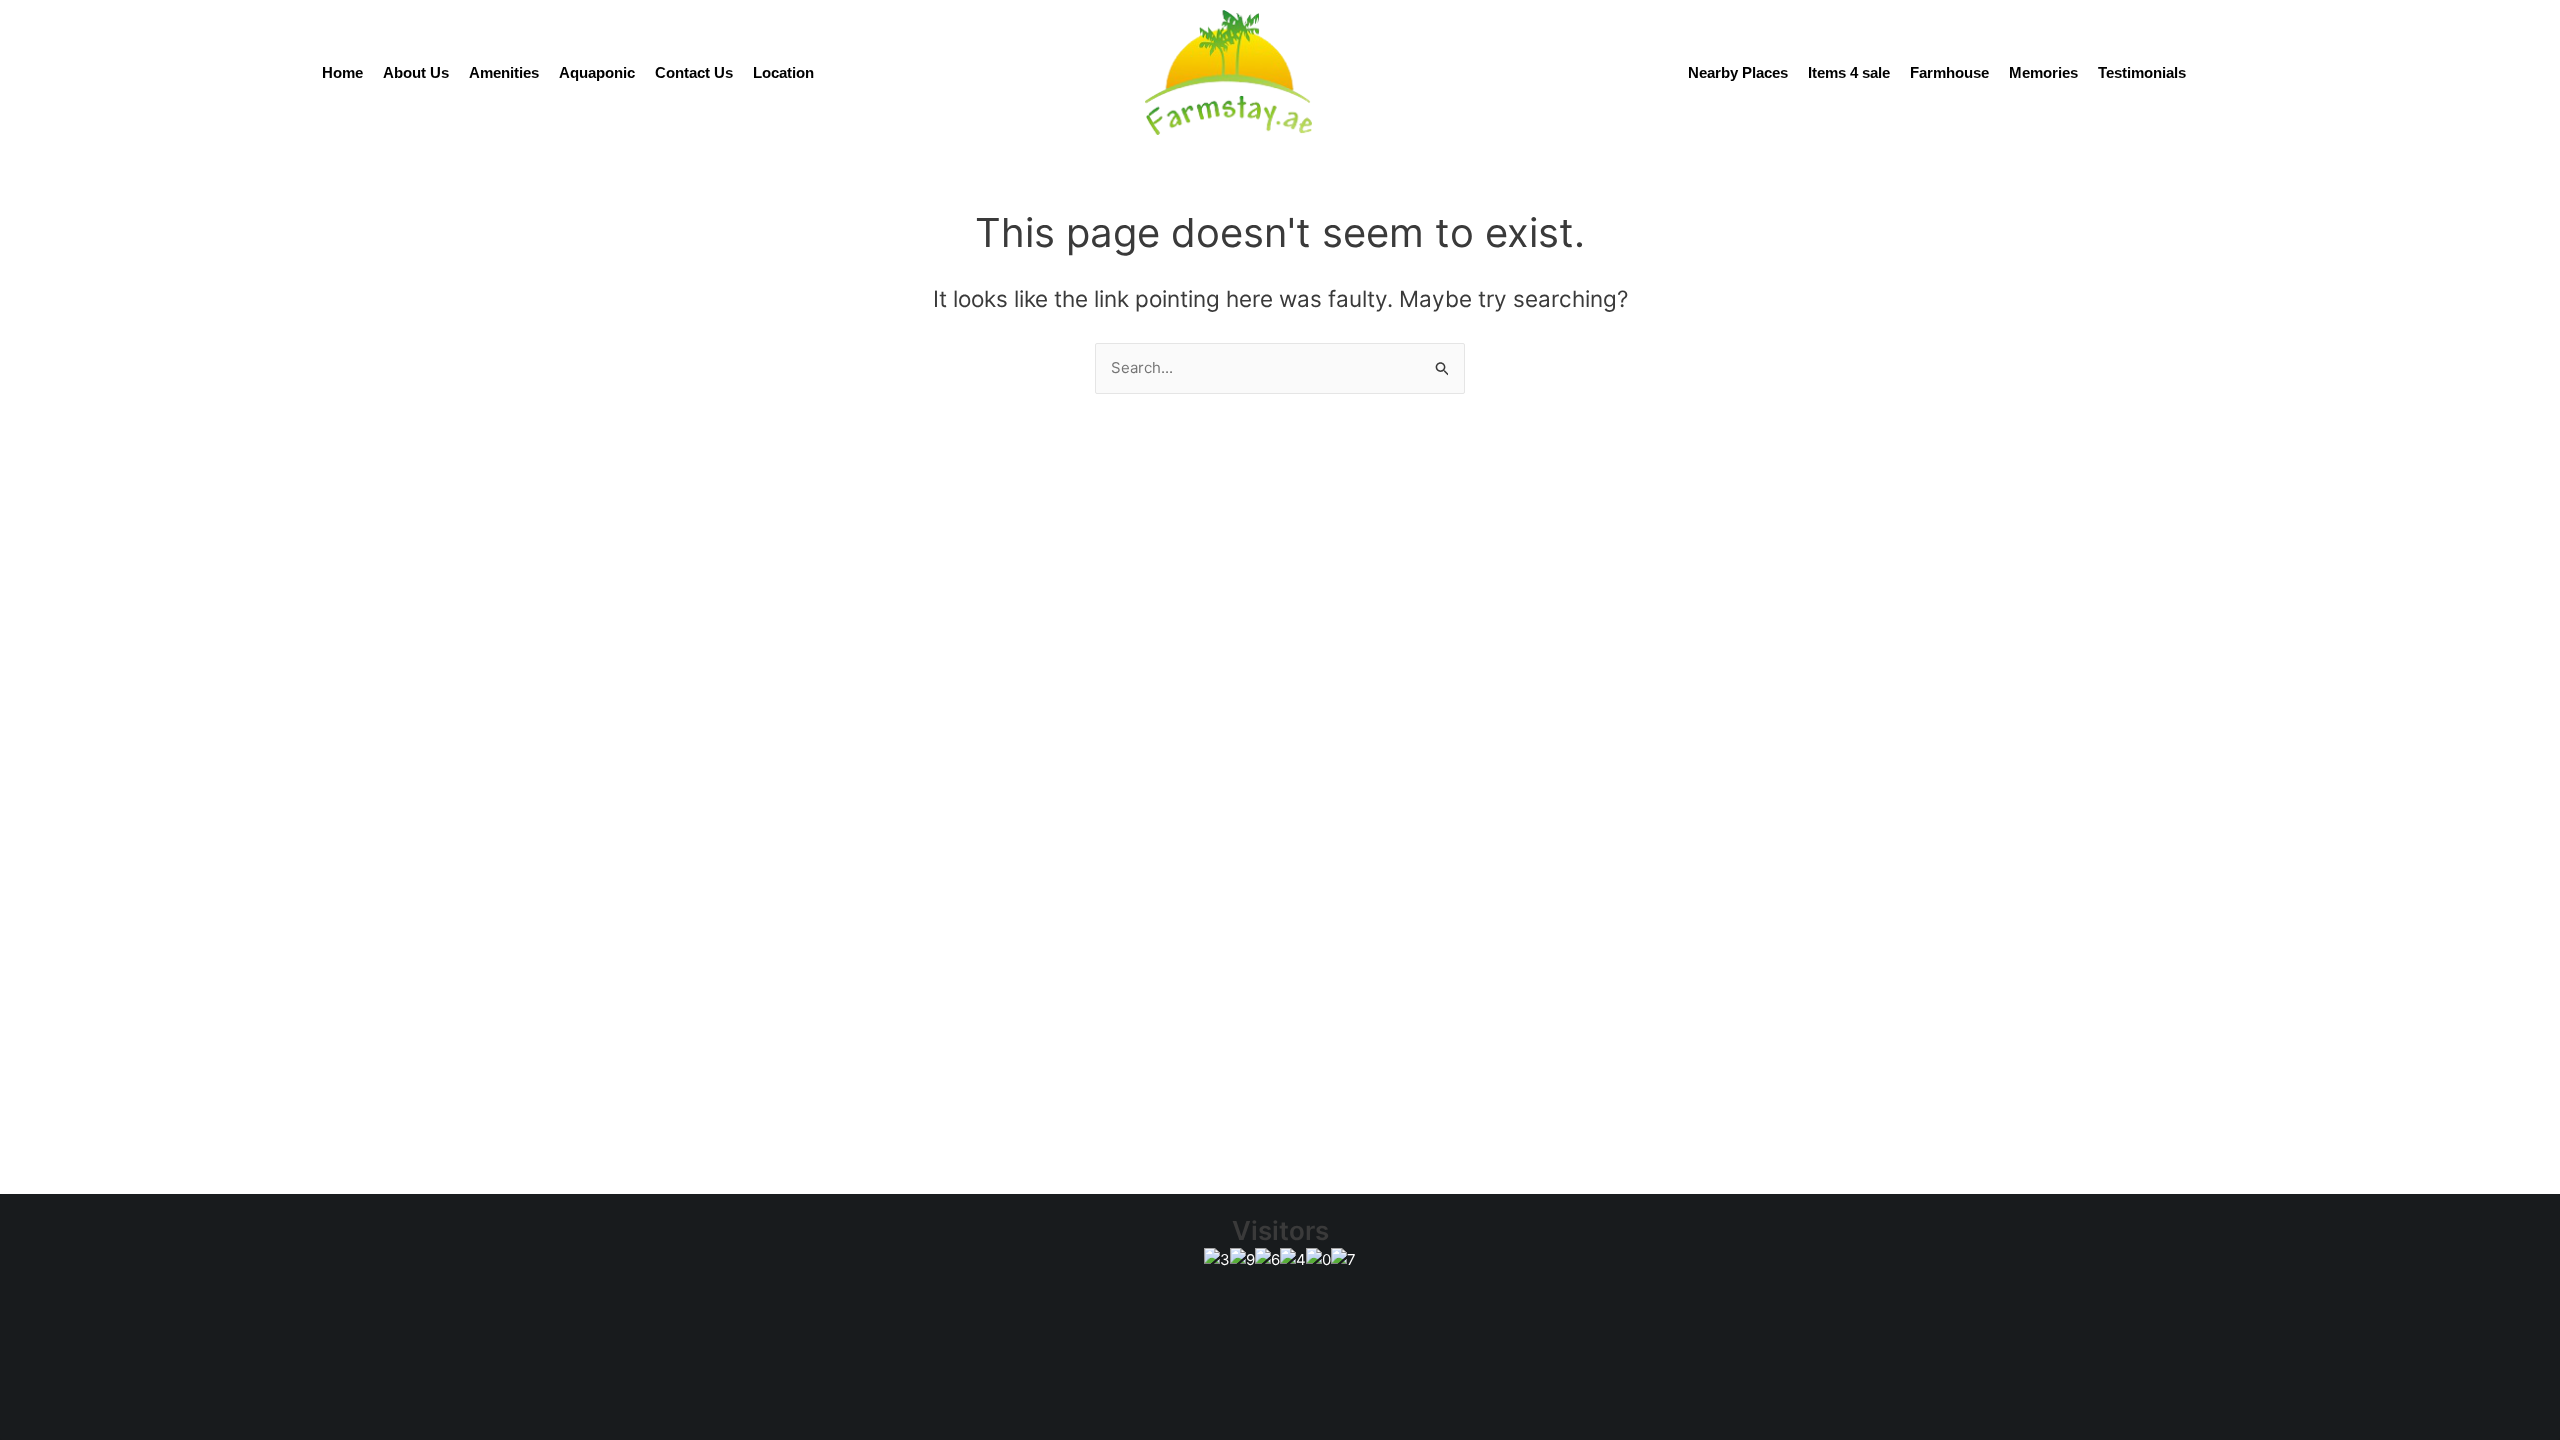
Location (783, 72)
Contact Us (694, 72)
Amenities (504, 72)
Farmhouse (1949, 72)
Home (342, 72)
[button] (1138, 1328)
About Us (416, 72)
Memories (2043, 72)
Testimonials (2142, 72)
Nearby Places (1738, 72)
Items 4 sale (1849, 72)
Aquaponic (597, 72)
